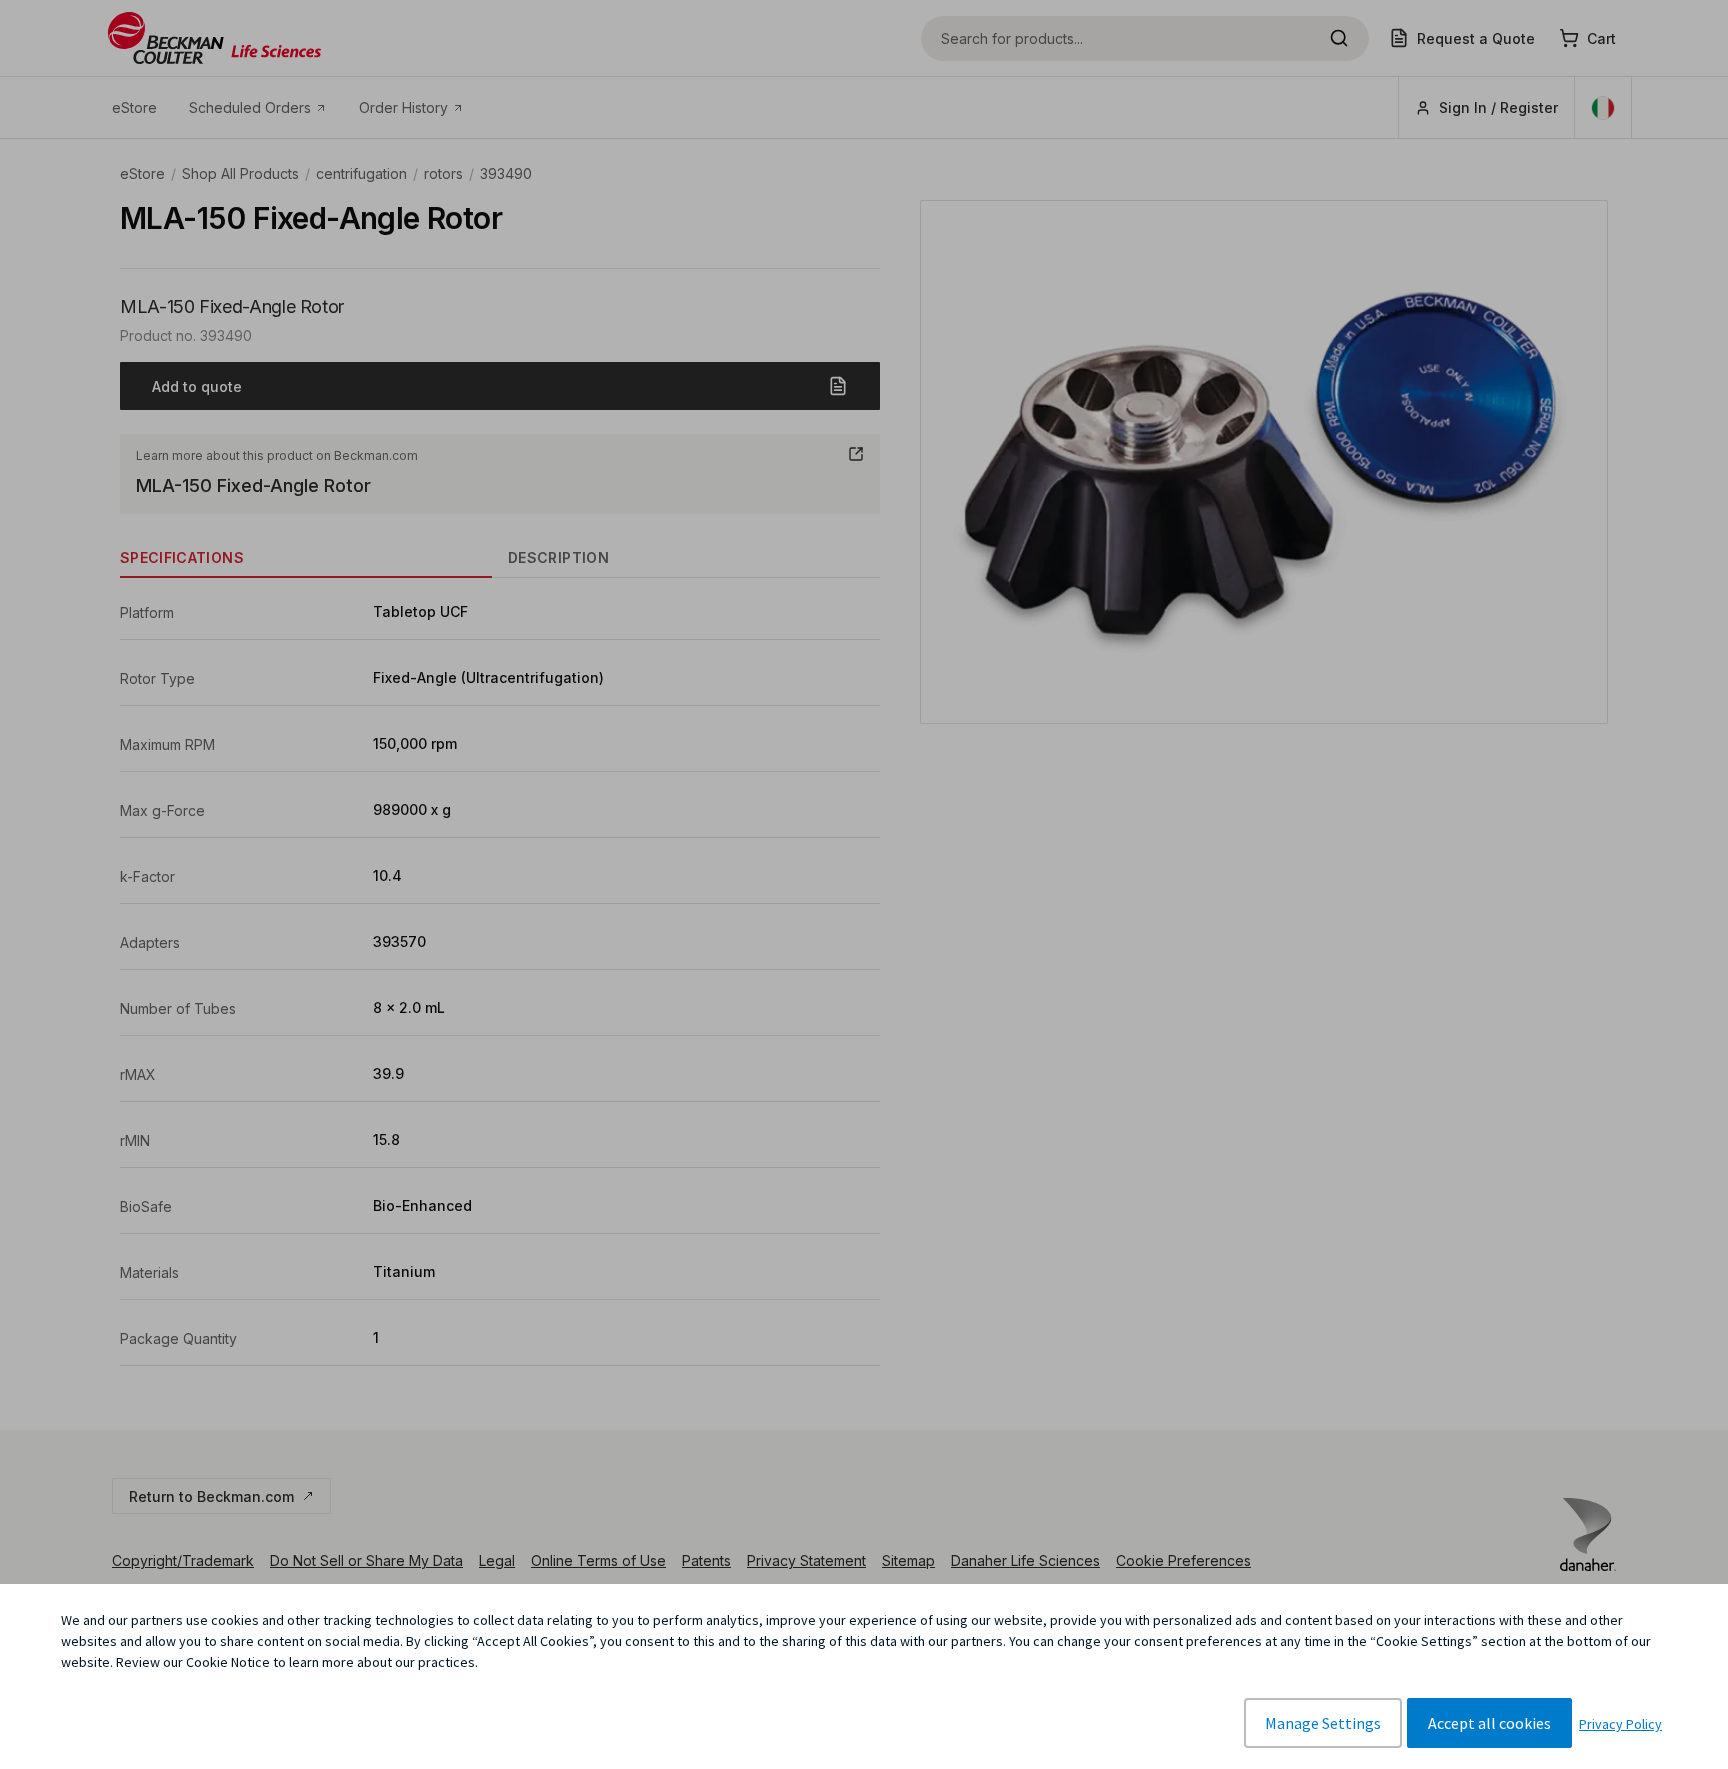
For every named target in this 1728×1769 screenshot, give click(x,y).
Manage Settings (1323, 1723)
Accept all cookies (1489, 1723)
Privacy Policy (1620, 1724)
